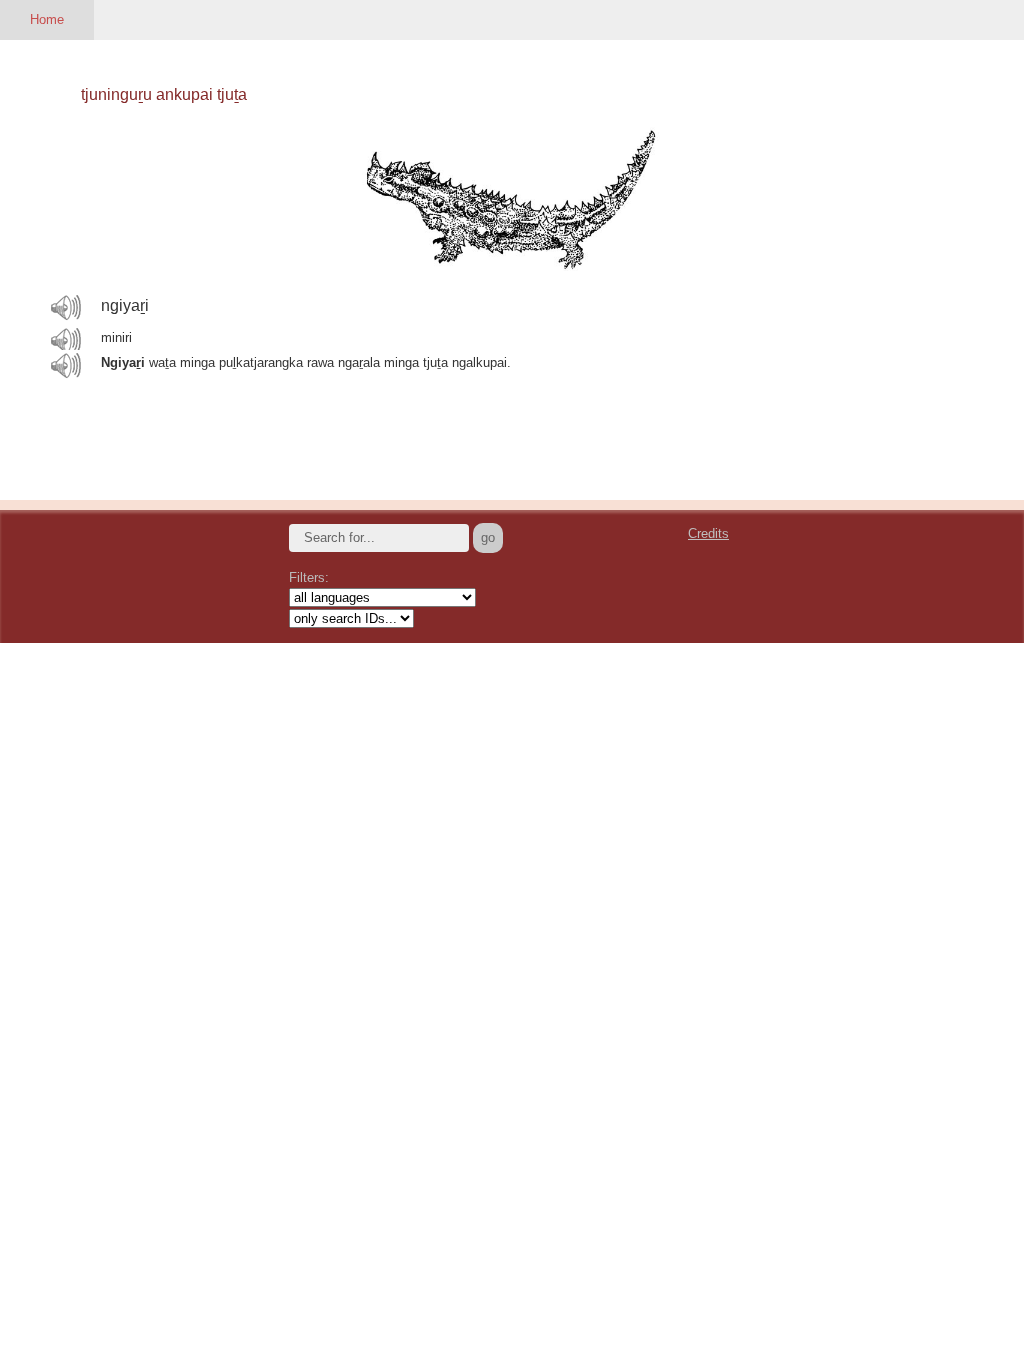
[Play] (66, 307)
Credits (708, 533)
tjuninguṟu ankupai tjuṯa (164, 94)
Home (47, 19)
